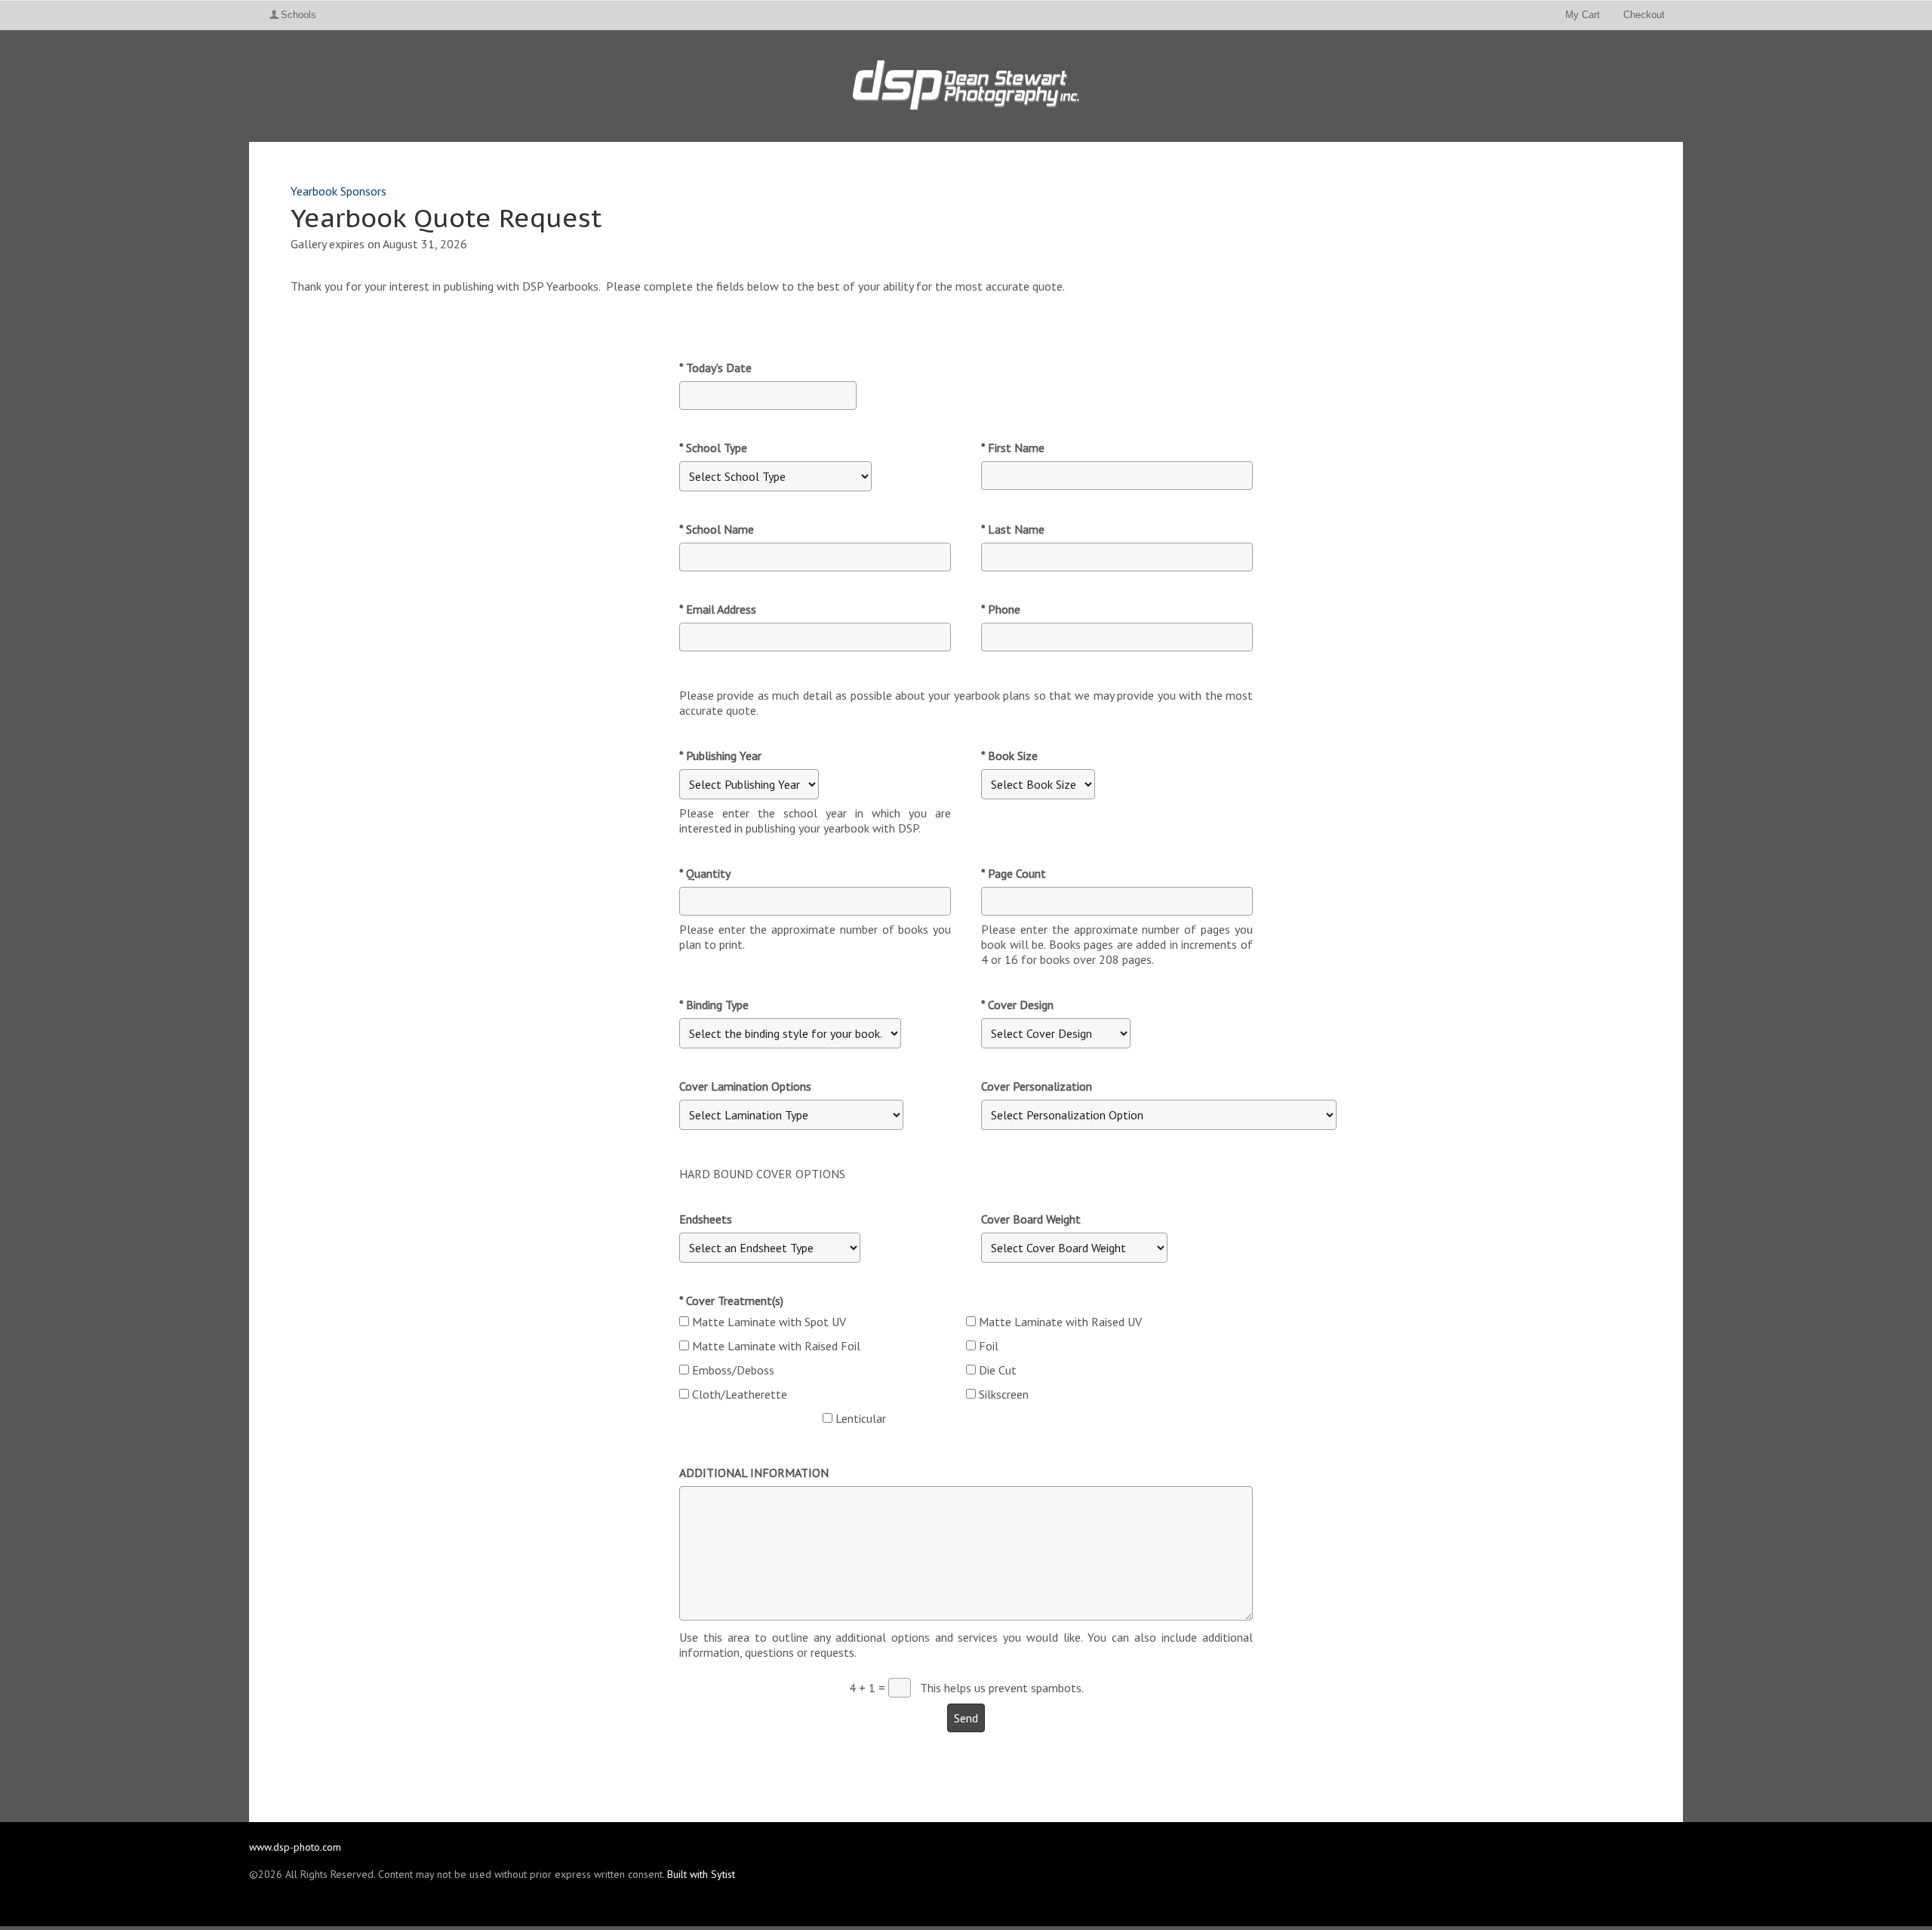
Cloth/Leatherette (740, 1394)
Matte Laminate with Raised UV (1060, 1322)
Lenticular (861, 1418)
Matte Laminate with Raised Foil (776, 1346)
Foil (989, 1346)
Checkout (1644, 15)
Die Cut (998, 1370)
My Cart (1584, 15)
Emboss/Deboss (733, 1370)
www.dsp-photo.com (295, 1847)
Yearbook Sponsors (338, 191)
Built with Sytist (701, 1874)
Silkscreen (1004, 1394)
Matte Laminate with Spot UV (769, 1322)
